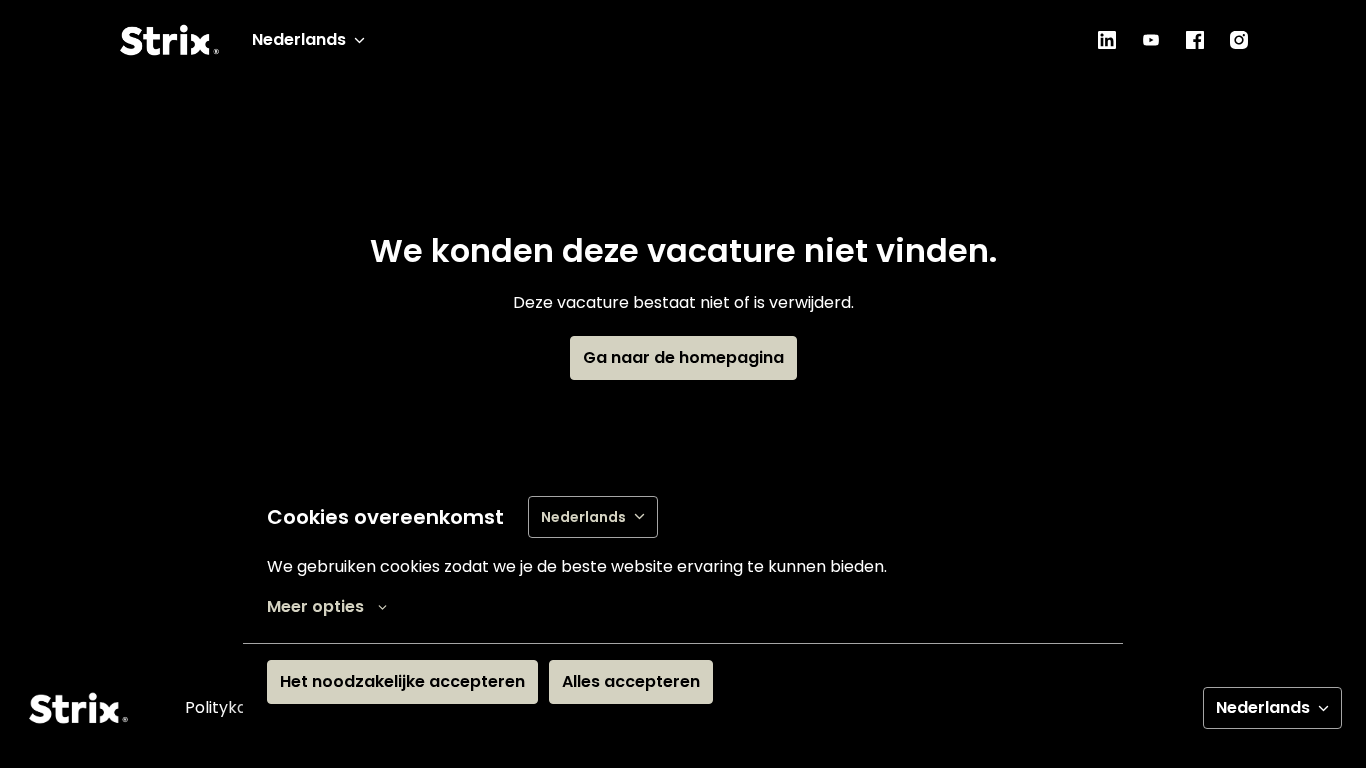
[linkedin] (1107, 40)
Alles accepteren (631, 681)
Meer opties (315, 606)
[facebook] (1195, 40)
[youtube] (1151, 40)
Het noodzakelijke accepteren (402, 681)
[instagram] (1239, 40)
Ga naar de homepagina (683, 357)
